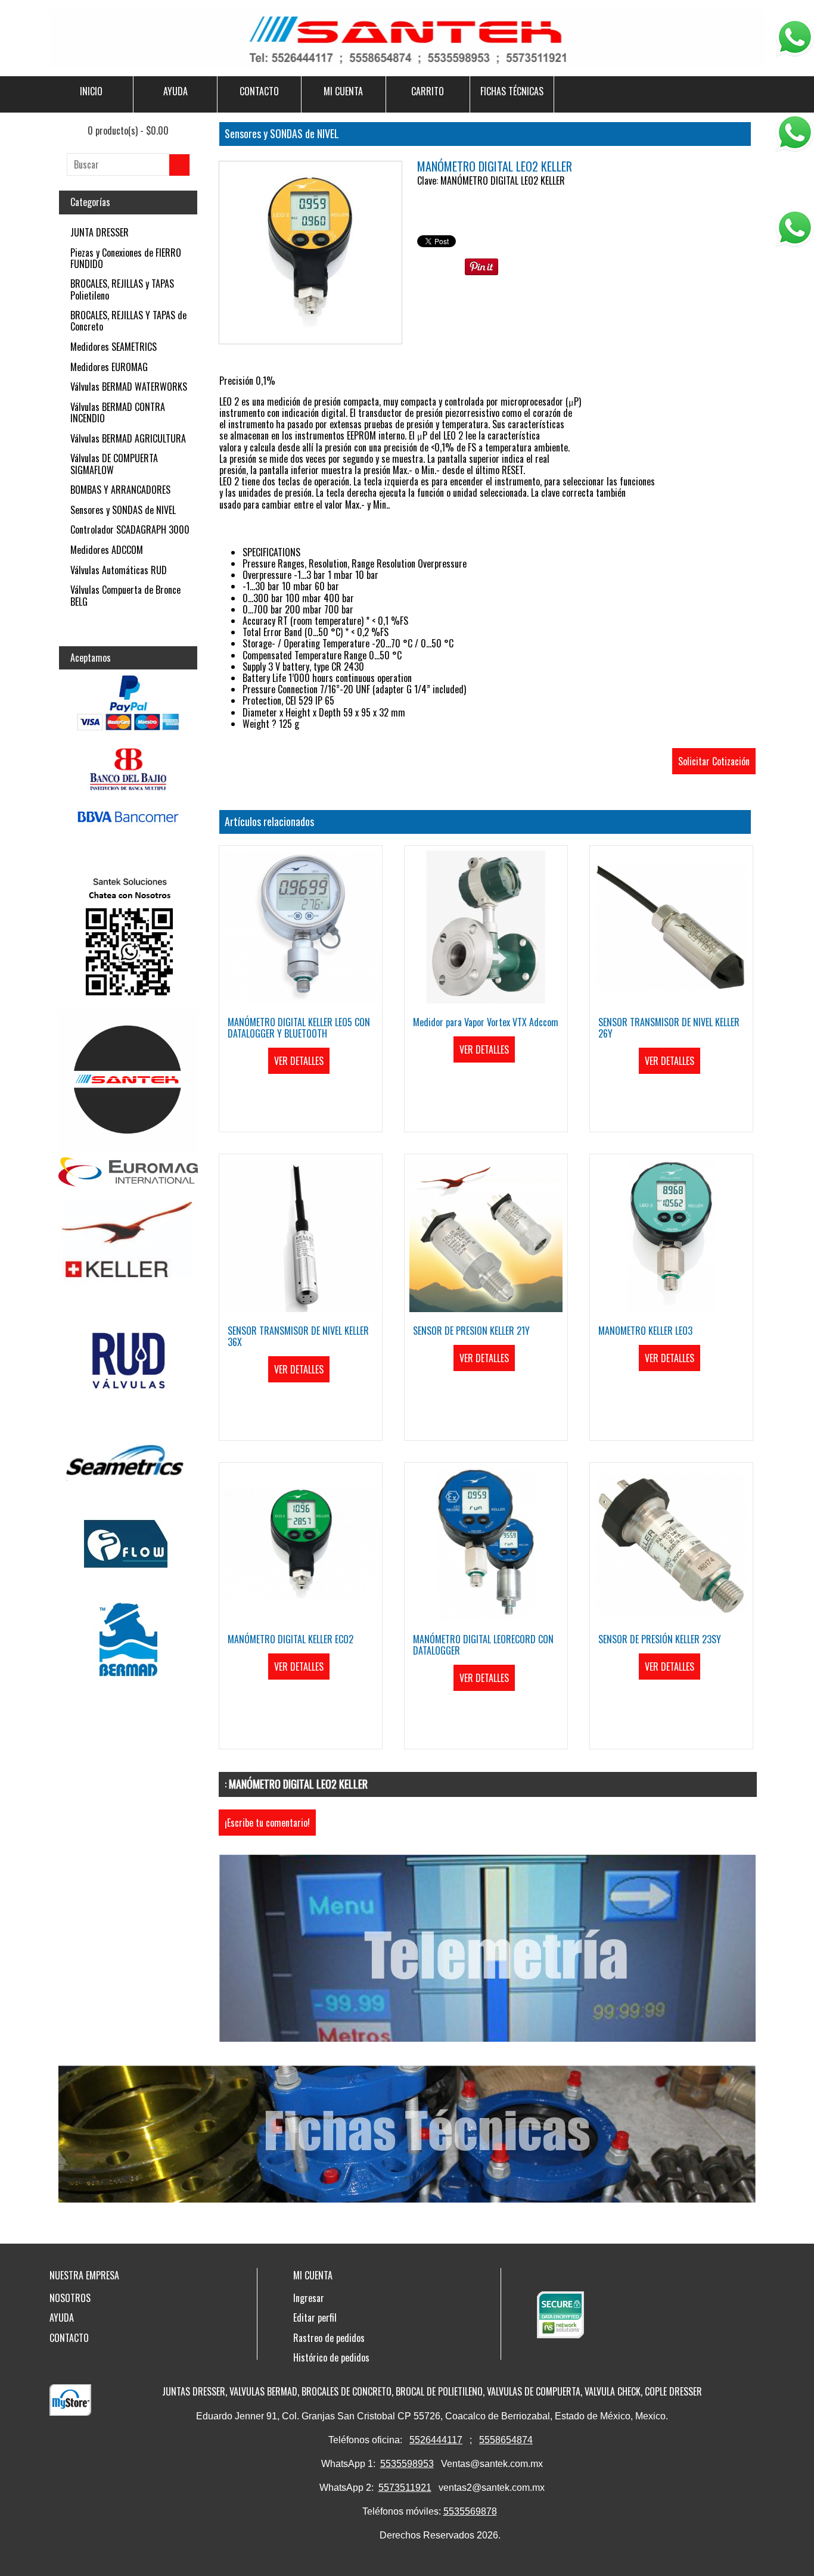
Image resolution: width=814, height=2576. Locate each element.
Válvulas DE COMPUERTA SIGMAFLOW (114, 464)
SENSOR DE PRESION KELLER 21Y (471, 1331)
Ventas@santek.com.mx (492, 2464)
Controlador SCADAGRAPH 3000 (130, 529)
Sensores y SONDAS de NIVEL (123, 510)
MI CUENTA (343, 91)
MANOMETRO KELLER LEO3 (645, 1331)
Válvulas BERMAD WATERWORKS (129, 387)
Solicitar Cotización (714, 761)
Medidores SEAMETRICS (114, 347)
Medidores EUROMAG (109, 367)
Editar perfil (315, 2318)
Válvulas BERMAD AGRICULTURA (128, 438)
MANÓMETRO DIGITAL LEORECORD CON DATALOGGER (483, 1645)
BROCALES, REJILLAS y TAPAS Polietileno (122, 289)
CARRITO (428, 91)
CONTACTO (259, 91)
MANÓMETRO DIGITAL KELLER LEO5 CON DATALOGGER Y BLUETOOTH (299, 1028)
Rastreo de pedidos (329, 2338)
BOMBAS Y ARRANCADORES (120, 490)
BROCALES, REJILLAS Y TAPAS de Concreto (128, 321)
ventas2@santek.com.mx (492, 2488)
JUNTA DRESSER (100, 232)
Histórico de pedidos (331, 2357)
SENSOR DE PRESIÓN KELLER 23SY (660, 1639)
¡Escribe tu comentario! (267, 1823)
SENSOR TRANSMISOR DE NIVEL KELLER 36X (298, 1336)
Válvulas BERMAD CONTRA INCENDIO (118, 412)
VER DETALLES (299, 1061)
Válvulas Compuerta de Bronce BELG (125, 595)
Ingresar (309, 2298)
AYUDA (175, 91)
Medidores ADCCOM (107, 550)
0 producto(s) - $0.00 (128, 130)
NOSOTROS (70, 2298)
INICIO (91, 91)
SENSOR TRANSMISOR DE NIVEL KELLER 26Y (669, 1028)
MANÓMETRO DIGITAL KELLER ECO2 (291, 1639)
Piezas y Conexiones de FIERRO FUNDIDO (126, 258)
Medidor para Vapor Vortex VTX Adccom (486, 1022)
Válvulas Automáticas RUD (119, 570)
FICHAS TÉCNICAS (512, 91)
